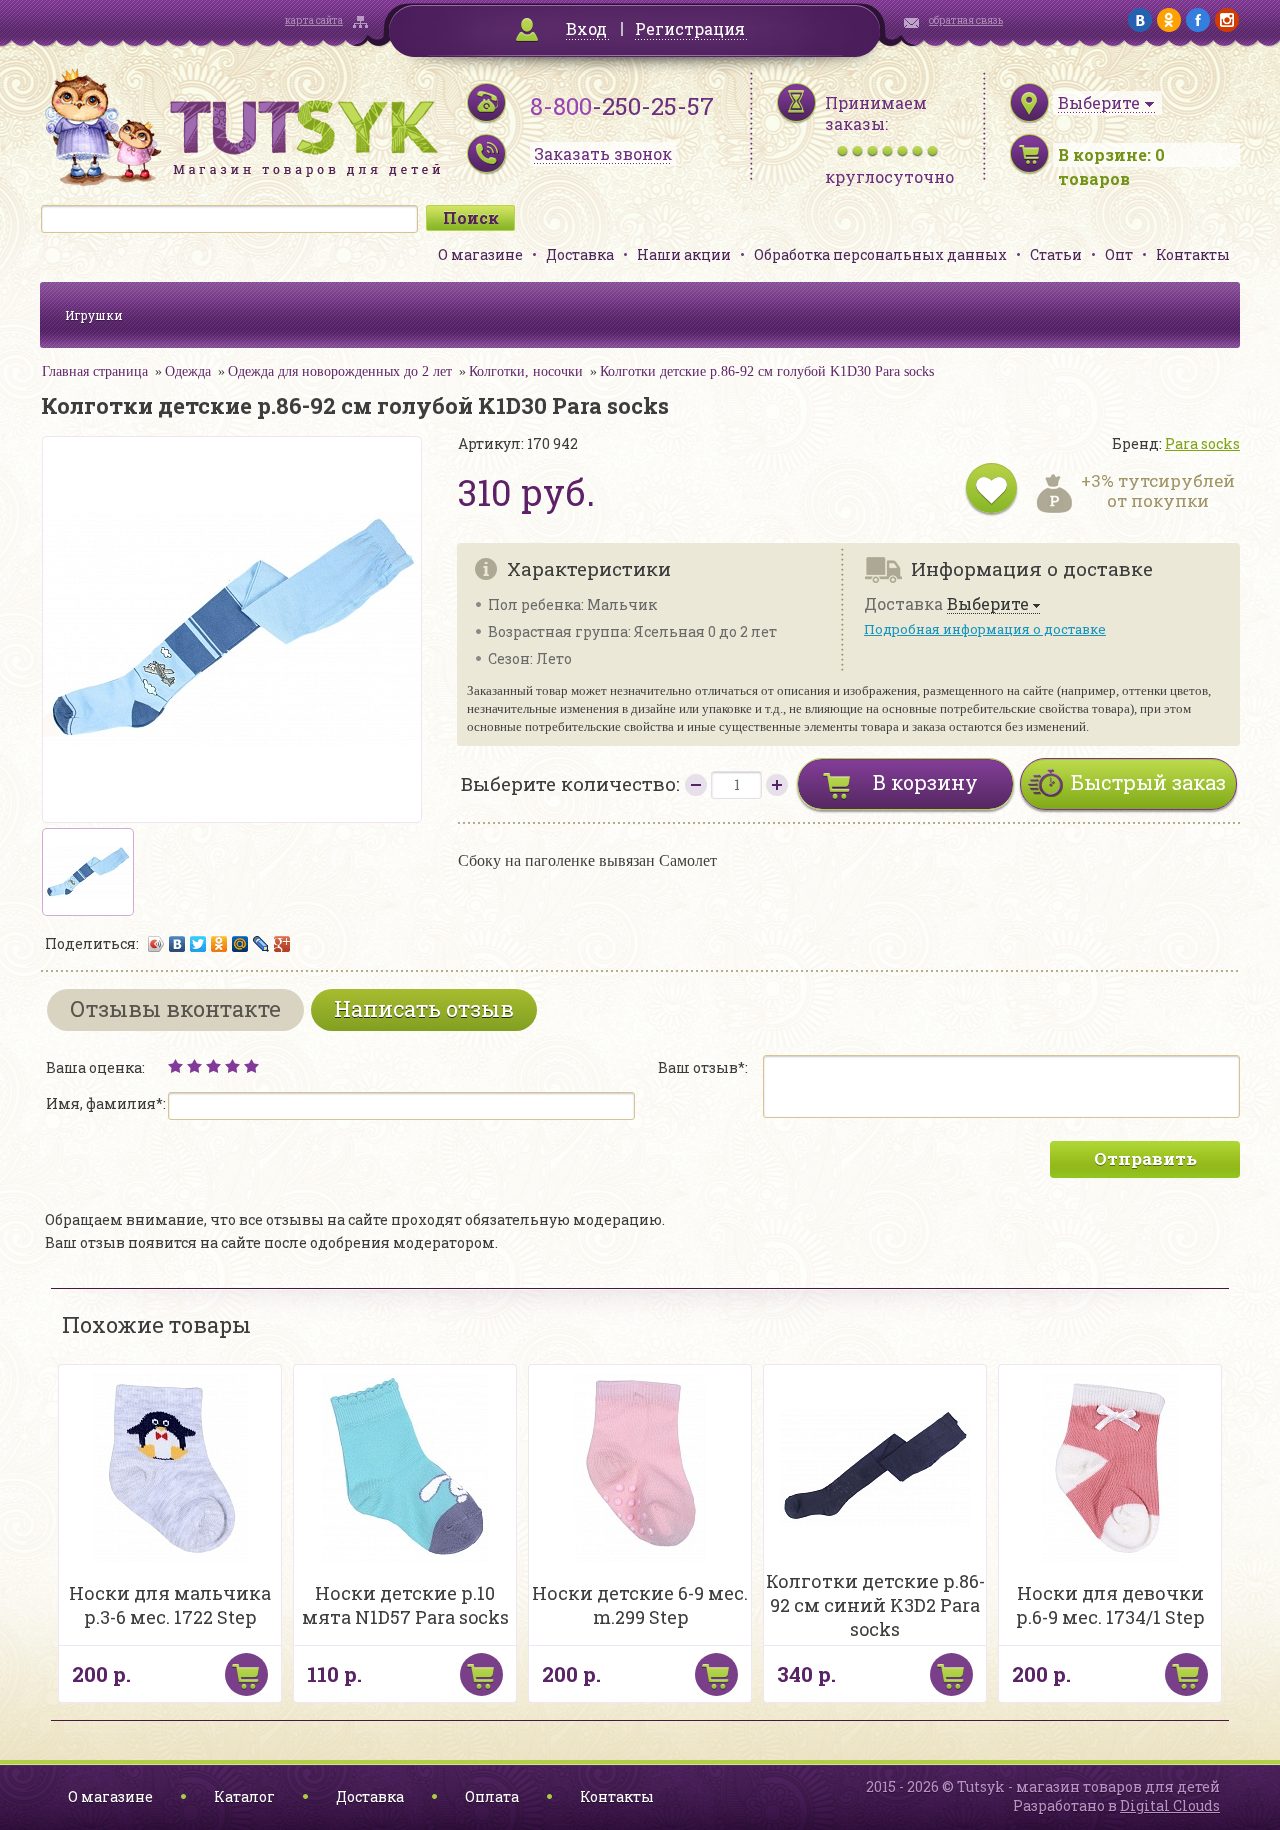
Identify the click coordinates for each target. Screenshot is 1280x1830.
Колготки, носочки (526, 371)
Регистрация (690, 28)
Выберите (988, 604)
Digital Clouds (1170, 1805)
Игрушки (94, 315)
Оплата (492, 1796)
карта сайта (314, 20)
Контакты (1193, 254)
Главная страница (95, 371)
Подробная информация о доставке (985, 629)
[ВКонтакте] (177, 944)
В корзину (925, 782)
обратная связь (966, 20)
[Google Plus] (282, 944)
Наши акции (684, 254)
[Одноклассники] (219, 944)
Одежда (188, 371)
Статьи (1056, 254)
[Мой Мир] (240, 944)
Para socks (1202, 443)
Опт (1119, 254)
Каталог (244, 1796)
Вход (586, 28)
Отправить (1145, 1158)
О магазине (480, 254)
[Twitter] (198, 944)
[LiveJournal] (261, 944)
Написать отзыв (424, 1008)
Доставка (580, 254)
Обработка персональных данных (880, 254)
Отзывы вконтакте (175, 1008)
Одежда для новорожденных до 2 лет (340, 371)
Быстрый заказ (1148, 782)
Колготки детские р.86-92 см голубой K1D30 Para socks (767, 371)
